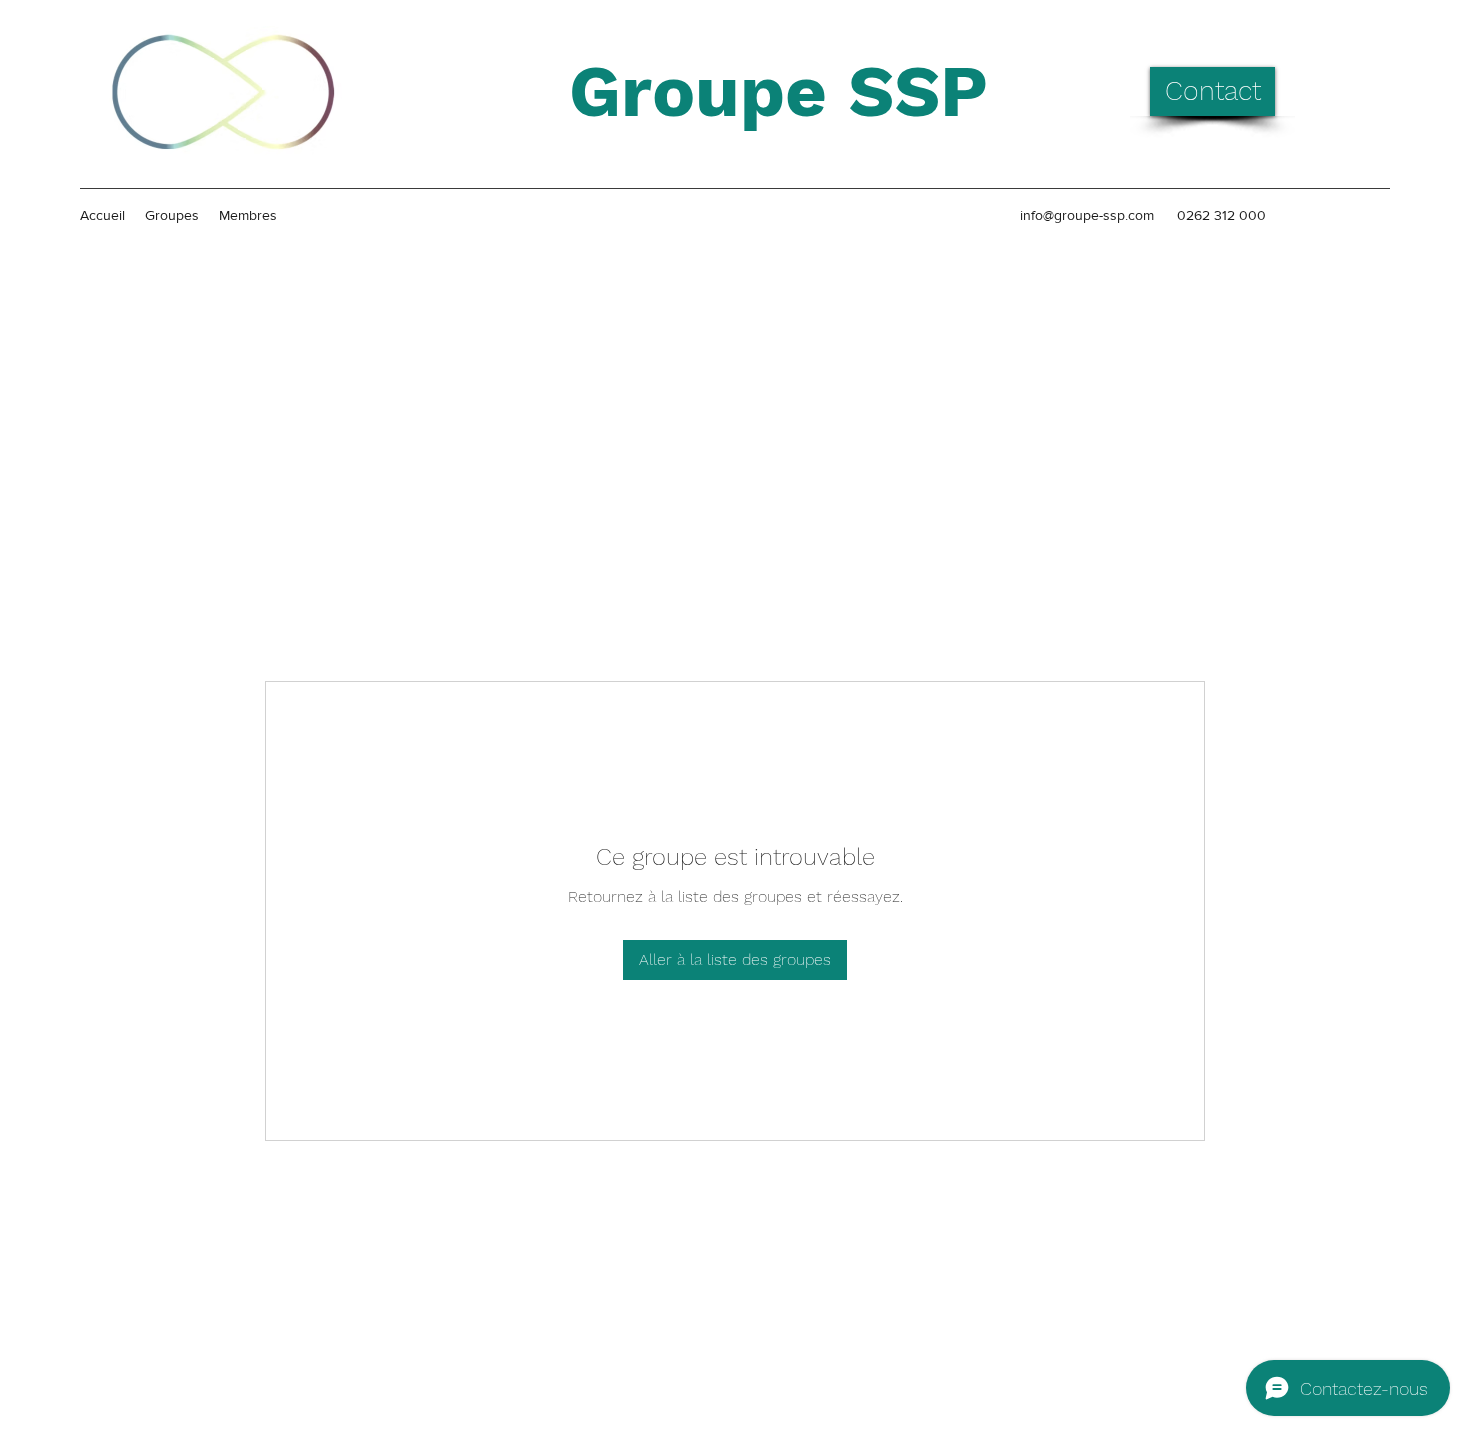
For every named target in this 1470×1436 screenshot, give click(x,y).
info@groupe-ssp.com (1087, 215)
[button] (1212, 91)
